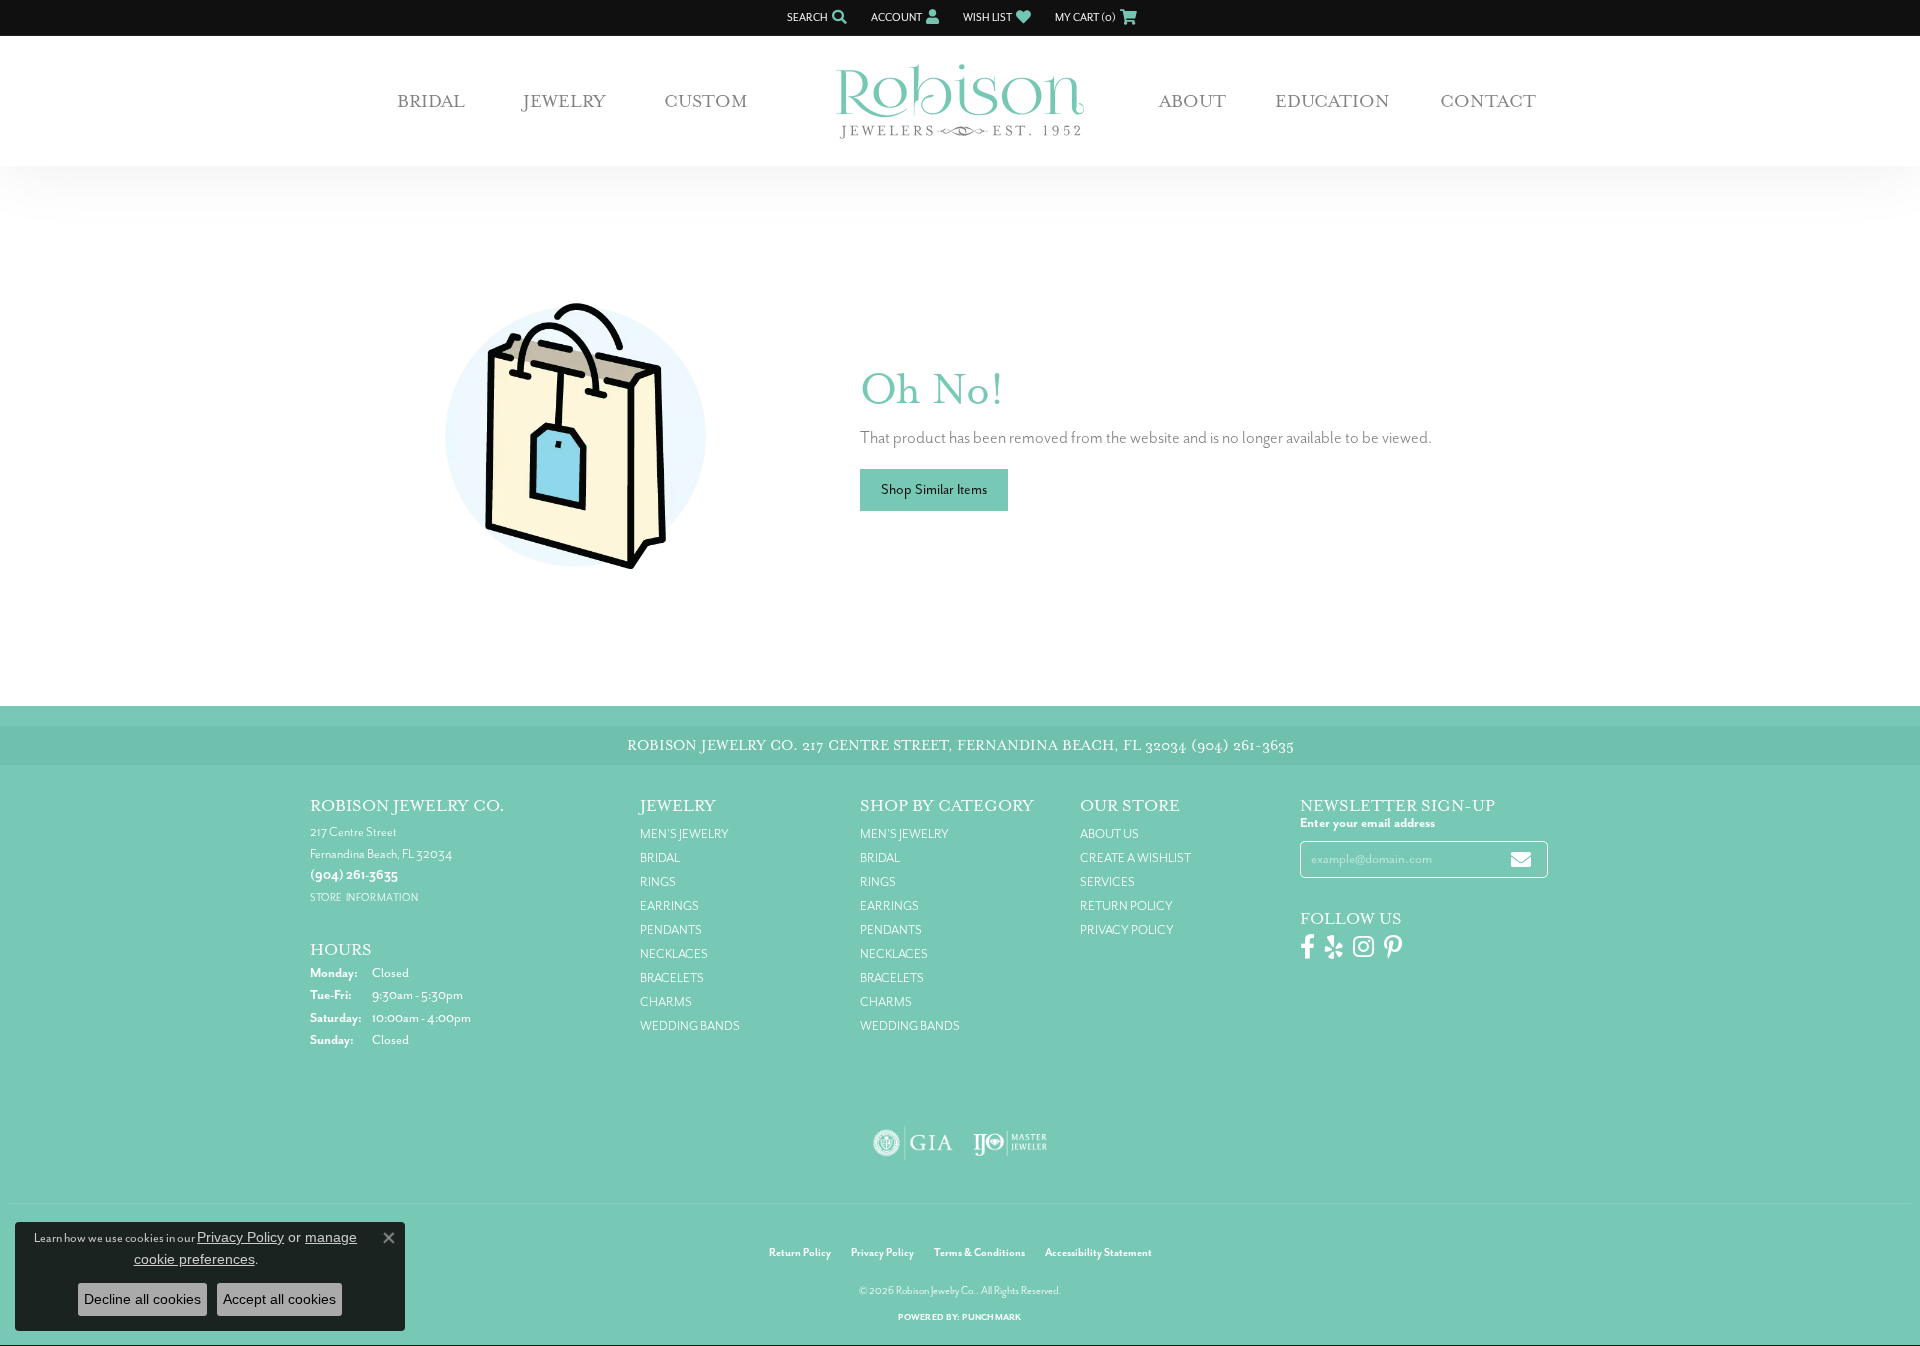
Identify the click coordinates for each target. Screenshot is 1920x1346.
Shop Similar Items (934, 489)
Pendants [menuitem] (671, 930)
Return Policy (1126, 906)
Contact (1488, 101)
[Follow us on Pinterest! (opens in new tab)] (1393, 947)
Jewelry (564, 101)
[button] (815, 17)
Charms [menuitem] (666, 1002)
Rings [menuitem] (658, 882)
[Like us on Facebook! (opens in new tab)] (1307, 947)
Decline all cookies (142, 1299)
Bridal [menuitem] (660, 858)
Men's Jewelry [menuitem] (684, 834)
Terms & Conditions (979, 1252)
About (1192, 101)
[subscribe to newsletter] (1521, 859)
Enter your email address (1367, 823)
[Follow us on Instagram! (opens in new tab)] (1363, 947)
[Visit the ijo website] (1010, 1143)
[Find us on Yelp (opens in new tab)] (1334, 947)
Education (1332, 101)
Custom (706, 101)
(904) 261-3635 (1242, 745)
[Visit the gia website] (913, 1143)
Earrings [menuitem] (669, 906)
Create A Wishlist (1135, 858)
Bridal (431, 101)
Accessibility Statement (1098, 1252)
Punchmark (991, 1317)
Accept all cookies (279, 1299)
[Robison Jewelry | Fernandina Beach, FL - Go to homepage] (960, 101)
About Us (1109, 834)
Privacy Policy (1127, 930)
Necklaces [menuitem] (674, 954)
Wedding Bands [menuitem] (690, 1026)
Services (1107, 882)
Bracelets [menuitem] (672, 978)
